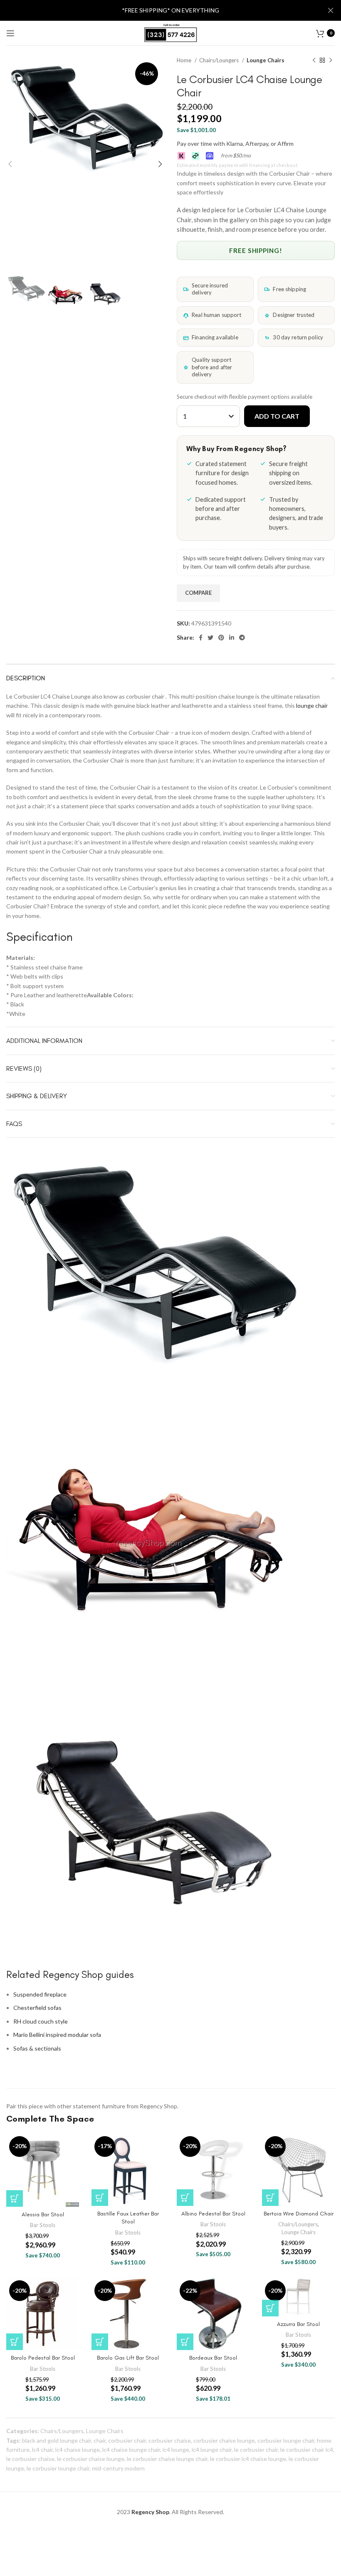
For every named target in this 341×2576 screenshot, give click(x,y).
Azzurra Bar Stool (298, 2324)
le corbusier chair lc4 (307, 2450)
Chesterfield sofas (37, 2008)
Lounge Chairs (266, 60)
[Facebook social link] (201, 638)
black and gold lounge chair (57, 2440)
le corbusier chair (256, 2450)
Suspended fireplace (40, 1994)
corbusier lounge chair (286, 2440)
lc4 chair (42, 2450)
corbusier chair (127, 2440)
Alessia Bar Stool (43, 2214)
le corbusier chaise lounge (91, 2459)
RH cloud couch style (41, 2021)
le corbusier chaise (30, 2459)
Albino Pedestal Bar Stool (213, 2214)
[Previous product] (314, 61)
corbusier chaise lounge (224, 2440)
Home (185, 60)
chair (100, 2440)
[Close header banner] (331, 10)
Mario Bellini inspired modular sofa (57, 2035)
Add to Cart (277, 416)
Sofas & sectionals (37, 2048)
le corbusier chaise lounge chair (167, 2459)
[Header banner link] (158, 10)
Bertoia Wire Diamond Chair (299, 2214)
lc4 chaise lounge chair (131, 2450)
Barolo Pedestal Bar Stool (43, 2358)
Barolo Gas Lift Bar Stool (128, 2358)
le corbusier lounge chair (58, 2468)
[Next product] (331, 61)
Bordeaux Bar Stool (213, 2358)
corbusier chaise (170, 2440)
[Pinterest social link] (221, 638)
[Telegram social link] (242, 638)
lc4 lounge (176, 2450)
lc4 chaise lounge (78, 2450)
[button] (15, 2198)
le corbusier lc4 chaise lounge (248, 2459)
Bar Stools (43, 2225)
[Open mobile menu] (10, 33)
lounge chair (312, 705)
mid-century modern (118, 2468)
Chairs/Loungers (220, 60)
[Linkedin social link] (232, 638)
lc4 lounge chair (212, 2450)
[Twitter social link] (210, 638)
